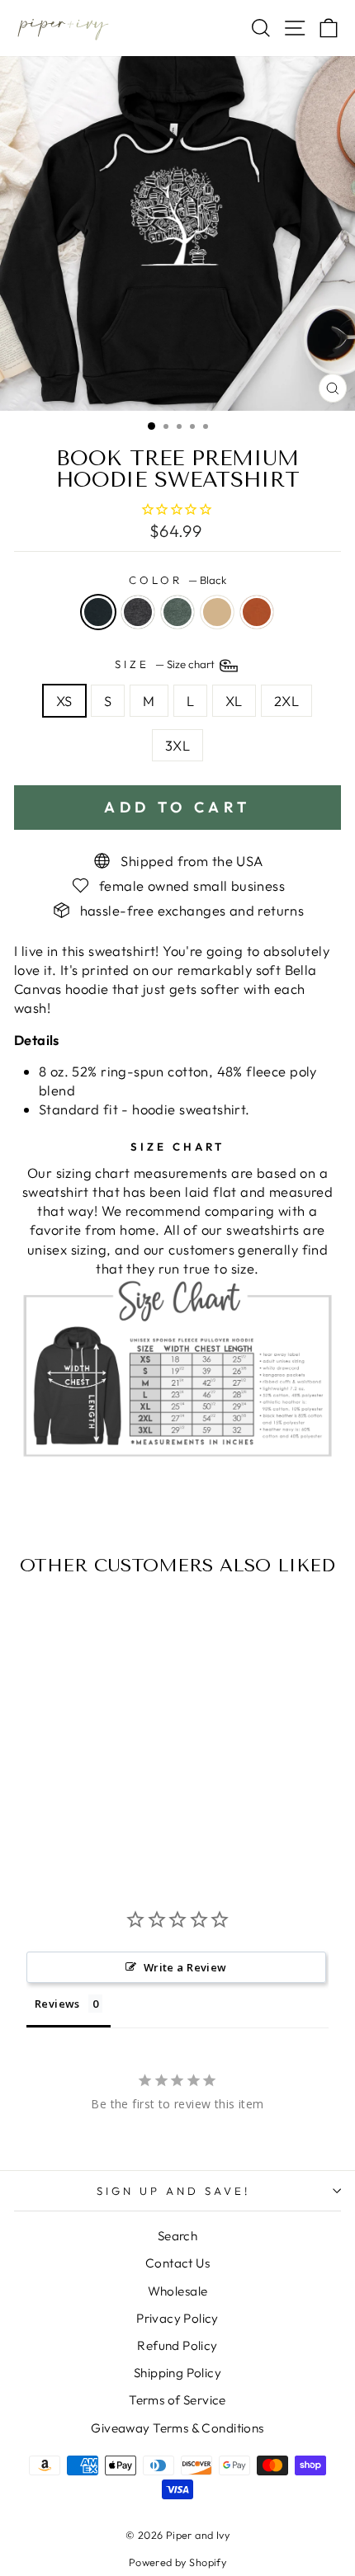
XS (64, 701)
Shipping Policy (177, 2373)
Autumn (257, 612)
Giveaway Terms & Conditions (177, 2428)
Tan (217, 612)
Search (177, 2236)
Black (98, 612)
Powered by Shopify (177, 2562)
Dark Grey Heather (138, 612)
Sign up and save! (173, 2191)
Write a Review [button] (185, 1967)
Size (166, 664)
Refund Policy (177, 2345)
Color (177, 580)
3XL (177, 745)
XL (234, 701)
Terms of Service (177, 2400)
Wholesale (178, 2291)
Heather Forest (177, 612)
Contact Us (177, 2263)
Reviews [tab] (57, 2004)
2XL (286, 701)
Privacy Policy (177, 2318)
